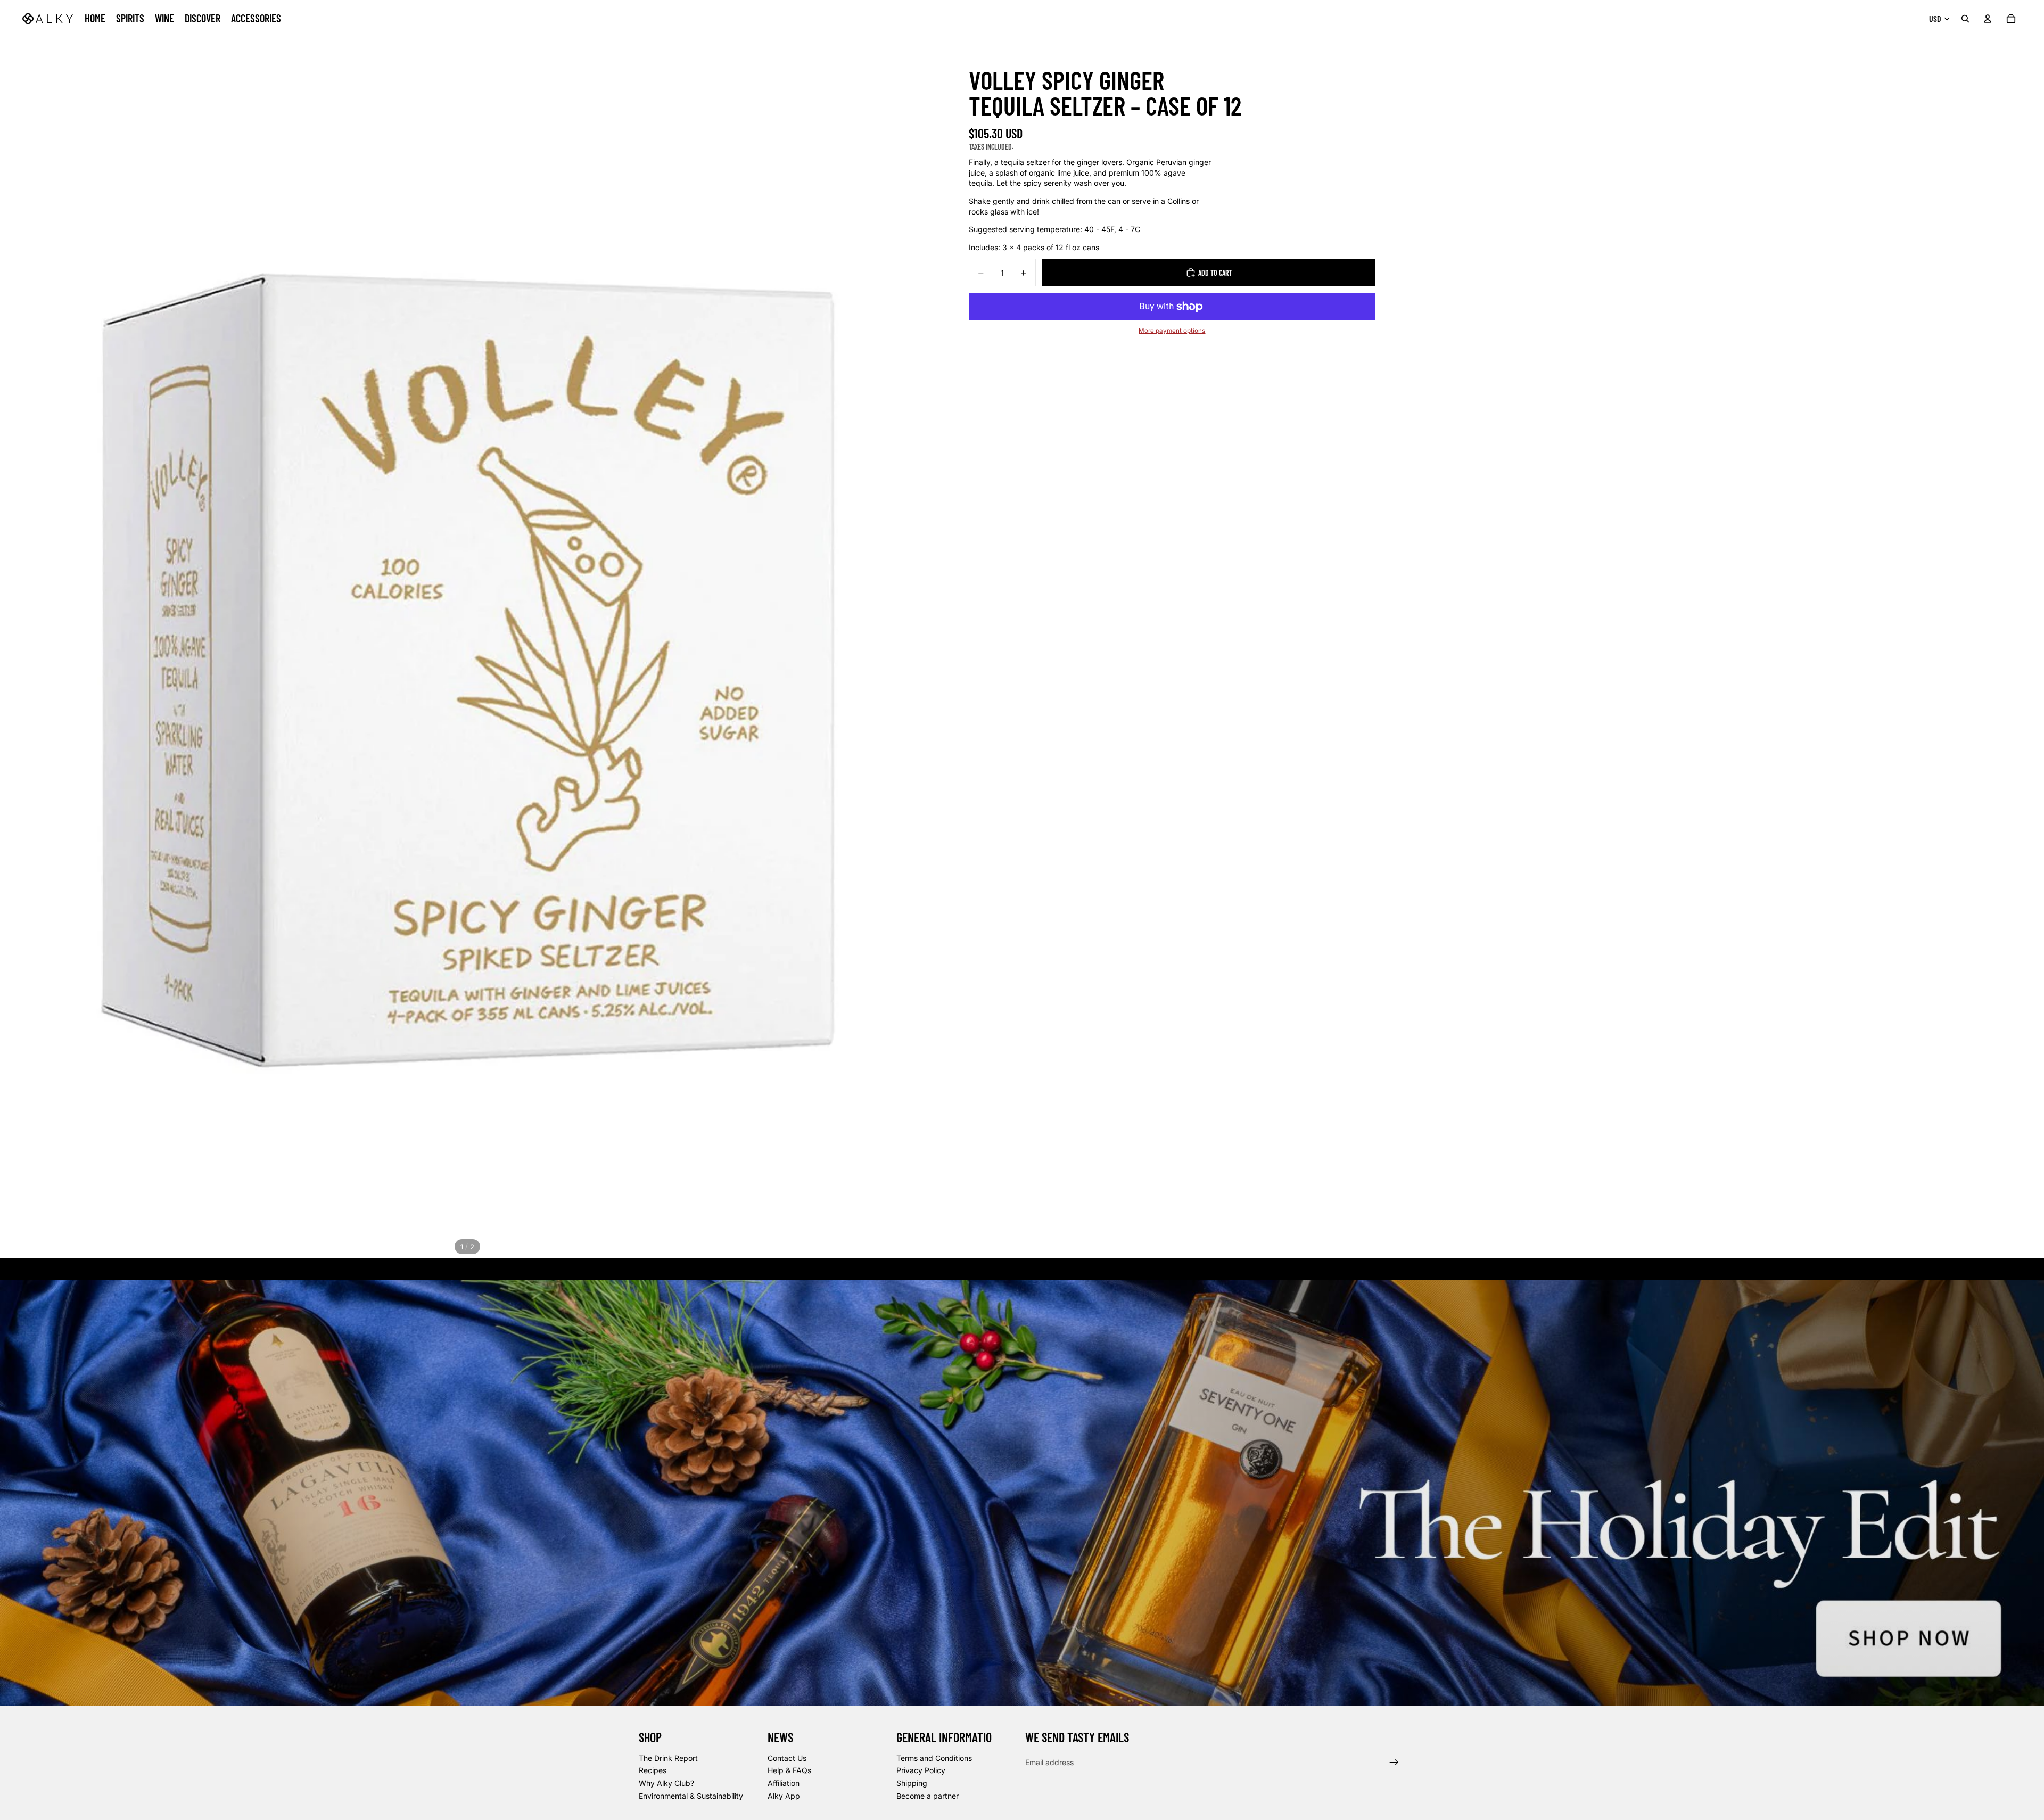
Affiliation (784, 1783)
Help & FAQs (789, 1771)
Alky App (784, 1796)
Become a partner (928, 1796)
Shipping (912, 1783)
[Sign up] (1394, 1763)
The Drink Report (668, 1758)
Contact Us (787, 1758)
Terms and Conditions (934, 1758)
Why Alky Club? (666, 1783)
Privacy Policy (921, 1771)
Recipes (653, 1771)
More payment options (1172, 331)
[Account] (1988, 19)
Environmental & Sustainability (691, 1796)
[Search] (1965, 19)
